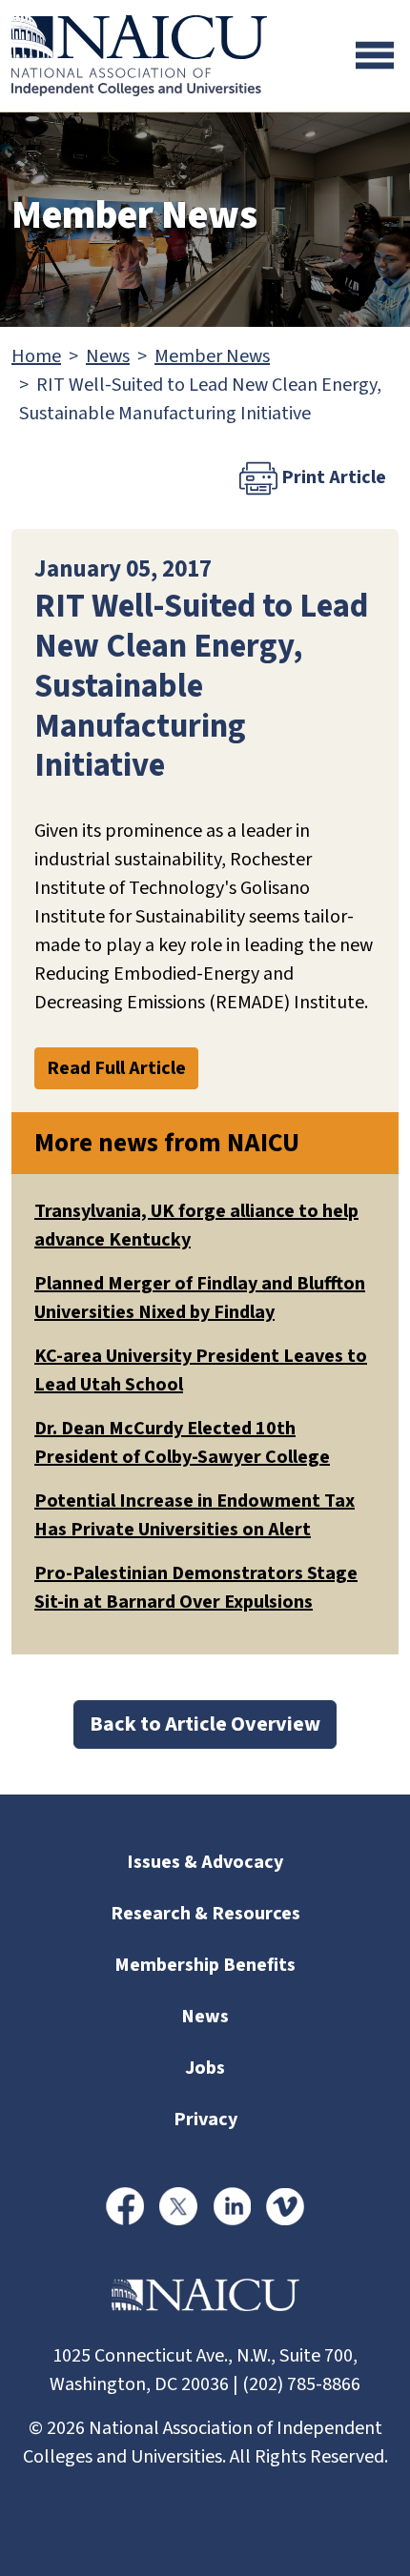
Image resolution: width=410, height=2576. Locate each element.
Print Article (332, 477)
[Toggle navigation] (375, 55)
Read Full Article (116, 1068)
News (108, 356)
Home (36, 356)
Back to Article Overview (205, 1724)
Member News (212, 356)
